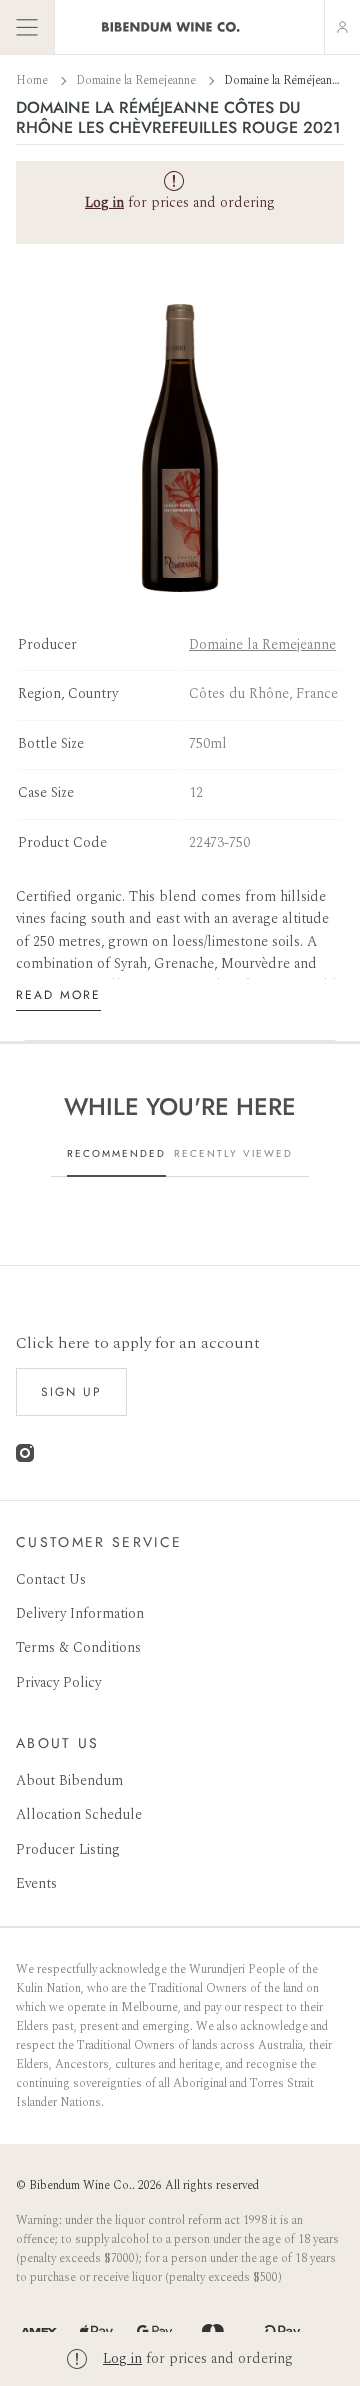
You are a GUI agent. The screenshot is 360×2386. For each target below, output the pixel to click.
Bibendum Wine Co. (80, 2185)
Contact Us (51, 1579)
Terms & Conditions (78, 1647)
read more (58, 995)
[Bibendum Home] (171, 27)
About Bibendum (69, 1780)
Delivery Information (80, 1613)
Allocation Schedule (79, 1814)
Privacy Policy (58, 1682)
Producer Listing (68, 1849)
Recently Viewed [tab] (233, 1153)
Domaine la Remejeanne (137, 80)
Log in (122, 2358)
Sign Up (71, 1392)
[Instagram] (25, 1457)
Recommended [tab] (116, 1153)
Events (36, 1883)
